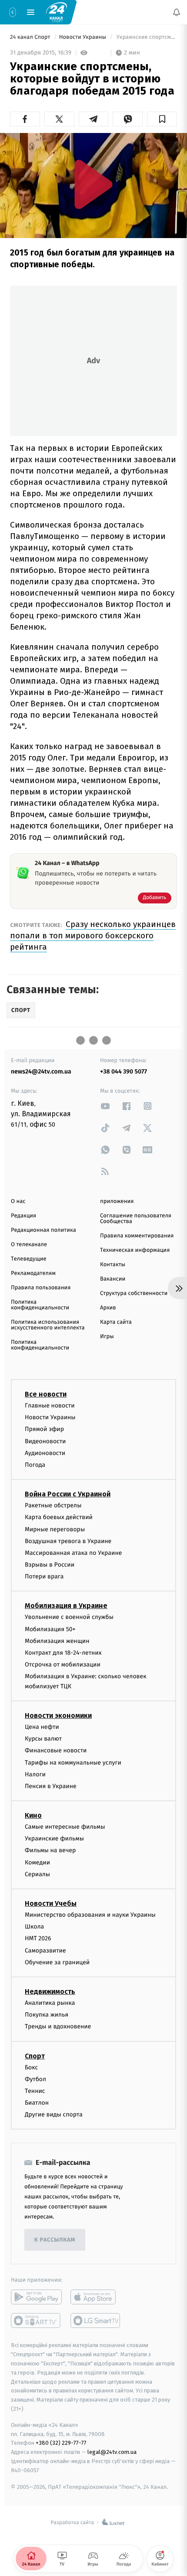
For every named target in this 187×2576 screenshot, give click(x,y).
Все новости (46, 1394)
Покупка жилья (47, 2015)
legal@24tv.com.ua (112, 2452)
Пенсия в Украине (51, 1786)
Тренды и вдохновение (58, 2026)
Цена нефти (42, 1727)
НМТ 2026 (38, 1938)
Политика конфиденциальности (40, 1305)
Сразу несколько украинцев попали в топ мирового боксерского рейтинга (93, 935)
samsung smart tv (96, 2320)
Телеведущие (29, 1259)
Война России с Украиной (68, 1494)
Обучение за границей (57, 1962)
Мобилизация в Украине (66, 1606)
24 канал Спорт (31, 37)
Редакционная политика (43, 1230)
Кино (33, 1815)
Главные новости (50, 1406)
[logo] (57, 12)
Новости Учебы (51, 1903)
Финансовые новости (56, 1750)
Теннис (35, 2091)
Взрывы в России (50, 1565)
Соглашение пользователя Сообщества (136, 1219)
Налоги (35, 1774)
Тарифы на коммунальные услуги (73, 1762)
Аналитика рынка (50, 2003)
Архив (108, 1308)
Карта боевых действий (59, 1517)
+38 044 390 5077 (124, 1072)
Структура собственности (134, 1293)
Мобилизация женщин (57, 1641)
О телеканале (29, 1245)
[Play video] (93, 184)
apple (96, 2297)
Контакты (113, 1265)
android (36, 2297)
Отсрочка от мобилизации (63, 1665)
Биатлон (37, 2103)
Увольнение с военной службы (69, 1617)
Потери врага (44, 1576)
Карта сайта (116, 1322)
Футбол (35, 2079)
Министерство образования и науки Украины (90, 1915)
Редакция (23, 1216)
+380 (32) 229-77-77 (61, 2443)
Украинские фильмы (54, 1838)
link (105, 1106)
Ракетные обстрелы (53, 1505)
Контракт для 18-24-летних (63, 1653)
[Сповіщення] (177, 12)
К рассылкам (55, 2240)
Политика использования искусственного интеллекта (48, 1325)
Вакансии (113, 1279)
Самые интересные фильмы (65, 1827)
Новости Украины (83, 37)
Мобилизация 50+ (50, 1629)
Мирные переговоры (55, 1529)
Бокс (31, 2067)
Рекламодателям (33, 1273)
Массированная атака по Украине (73, 1553)
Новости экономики (58, 1716)
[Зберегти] (162, 119)
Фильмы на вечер (50, 1850)
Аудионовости (45, 1453)
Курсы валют (43, 1739)
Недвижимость (50, 1992)
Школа (34, 1927)
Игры (107, 1337)
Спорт (35, 2056)
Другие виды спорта (54, 2114)
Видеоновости (45, 1441)
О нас (18, 1201)
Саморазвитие (45, 1950)
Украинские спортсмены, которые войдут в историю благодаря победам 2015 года (146, 37)
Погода (35, 1465)
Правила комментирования (137, 1236)
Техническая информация (135, 1250)
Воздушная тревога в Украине (68, 1541)
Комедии (37, 1862)
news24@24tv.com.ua (41, 1072)
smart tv (36, 2320)
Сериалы (37, 1874)
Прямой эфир (44, 1429)
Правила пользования (41, 1288)
